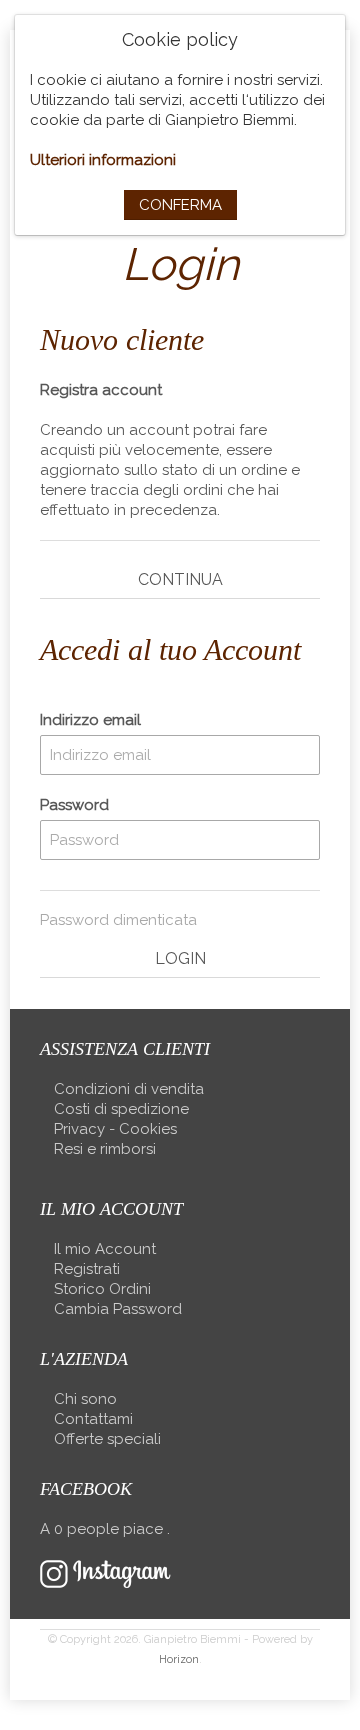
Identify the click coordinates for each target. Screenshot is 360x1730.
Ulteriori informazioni (103, 160)
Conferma (180, 205)
